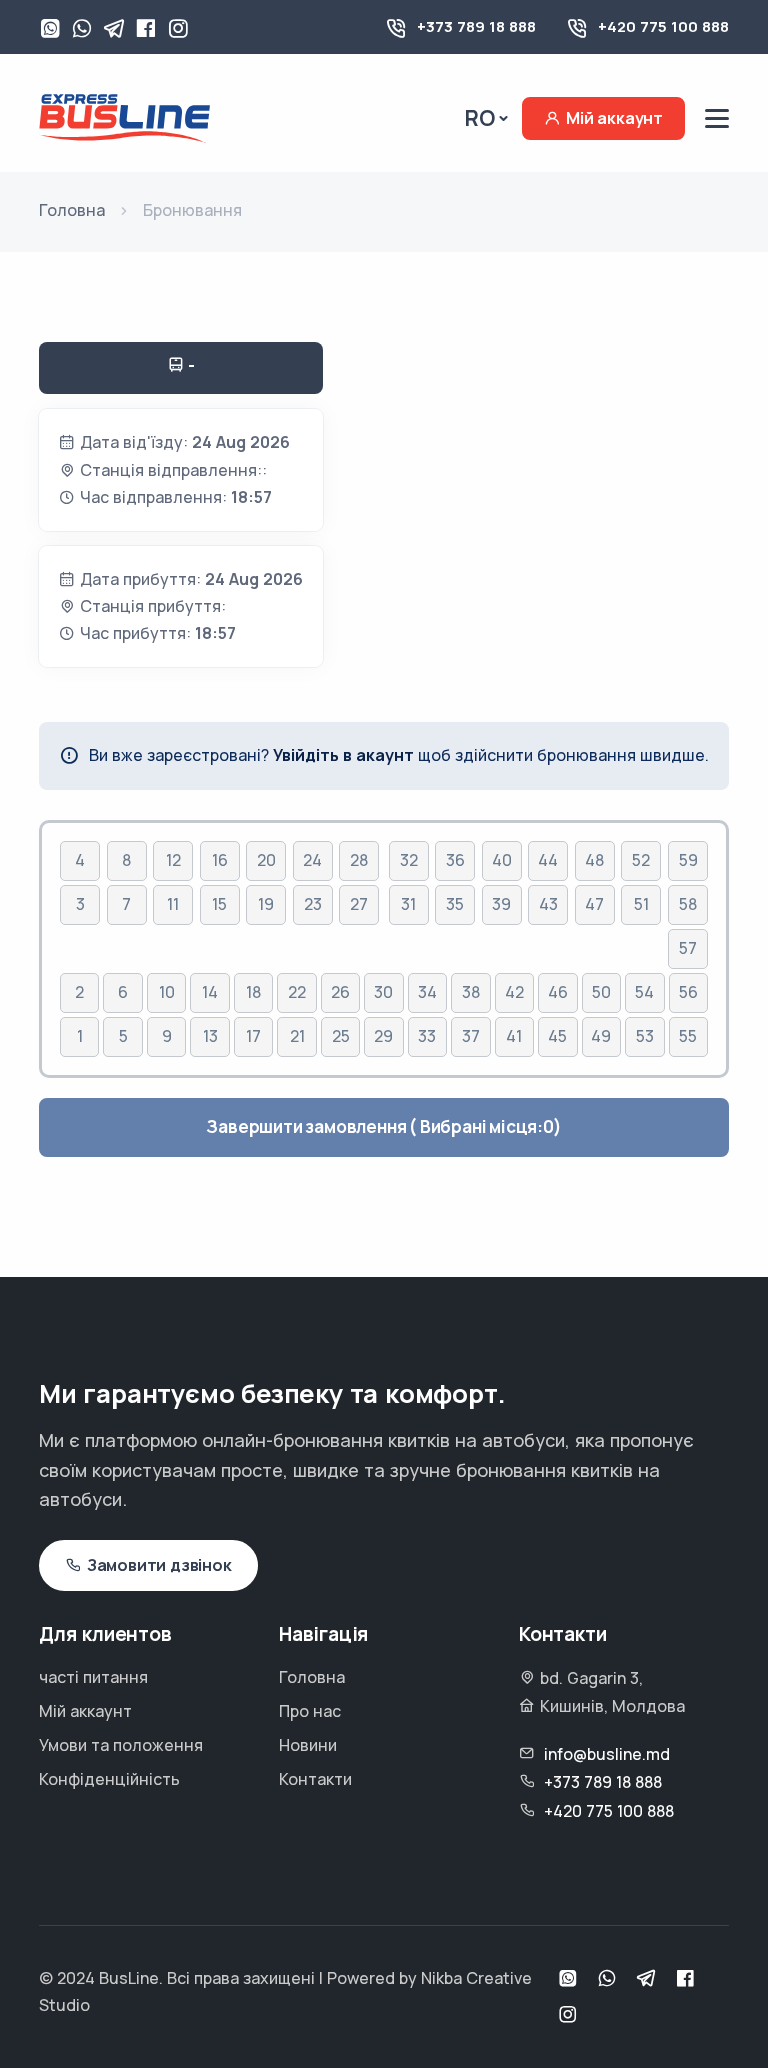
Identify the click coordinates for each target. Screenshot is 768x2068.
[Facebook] (146, 30)
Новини (308, 1745)
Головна (312, 1677)
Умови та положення (121, 1745)
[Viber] (82, 30)
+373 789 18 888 (476, 26)
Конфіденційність (109, 1779)
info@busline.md (607, 1754)
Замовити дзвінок (159, 1565)
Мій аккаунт (614, 118)
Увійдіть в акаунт (343, 755)
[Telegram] (114, 30)
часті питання (93, 1677)
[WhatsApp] (50, 30)
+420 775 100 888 (663, 26)
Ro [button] (480, 118)
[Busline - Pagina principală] (124, 116)
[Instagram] (178, 30)
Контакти (315, 1779)
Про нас (310, 1711)
